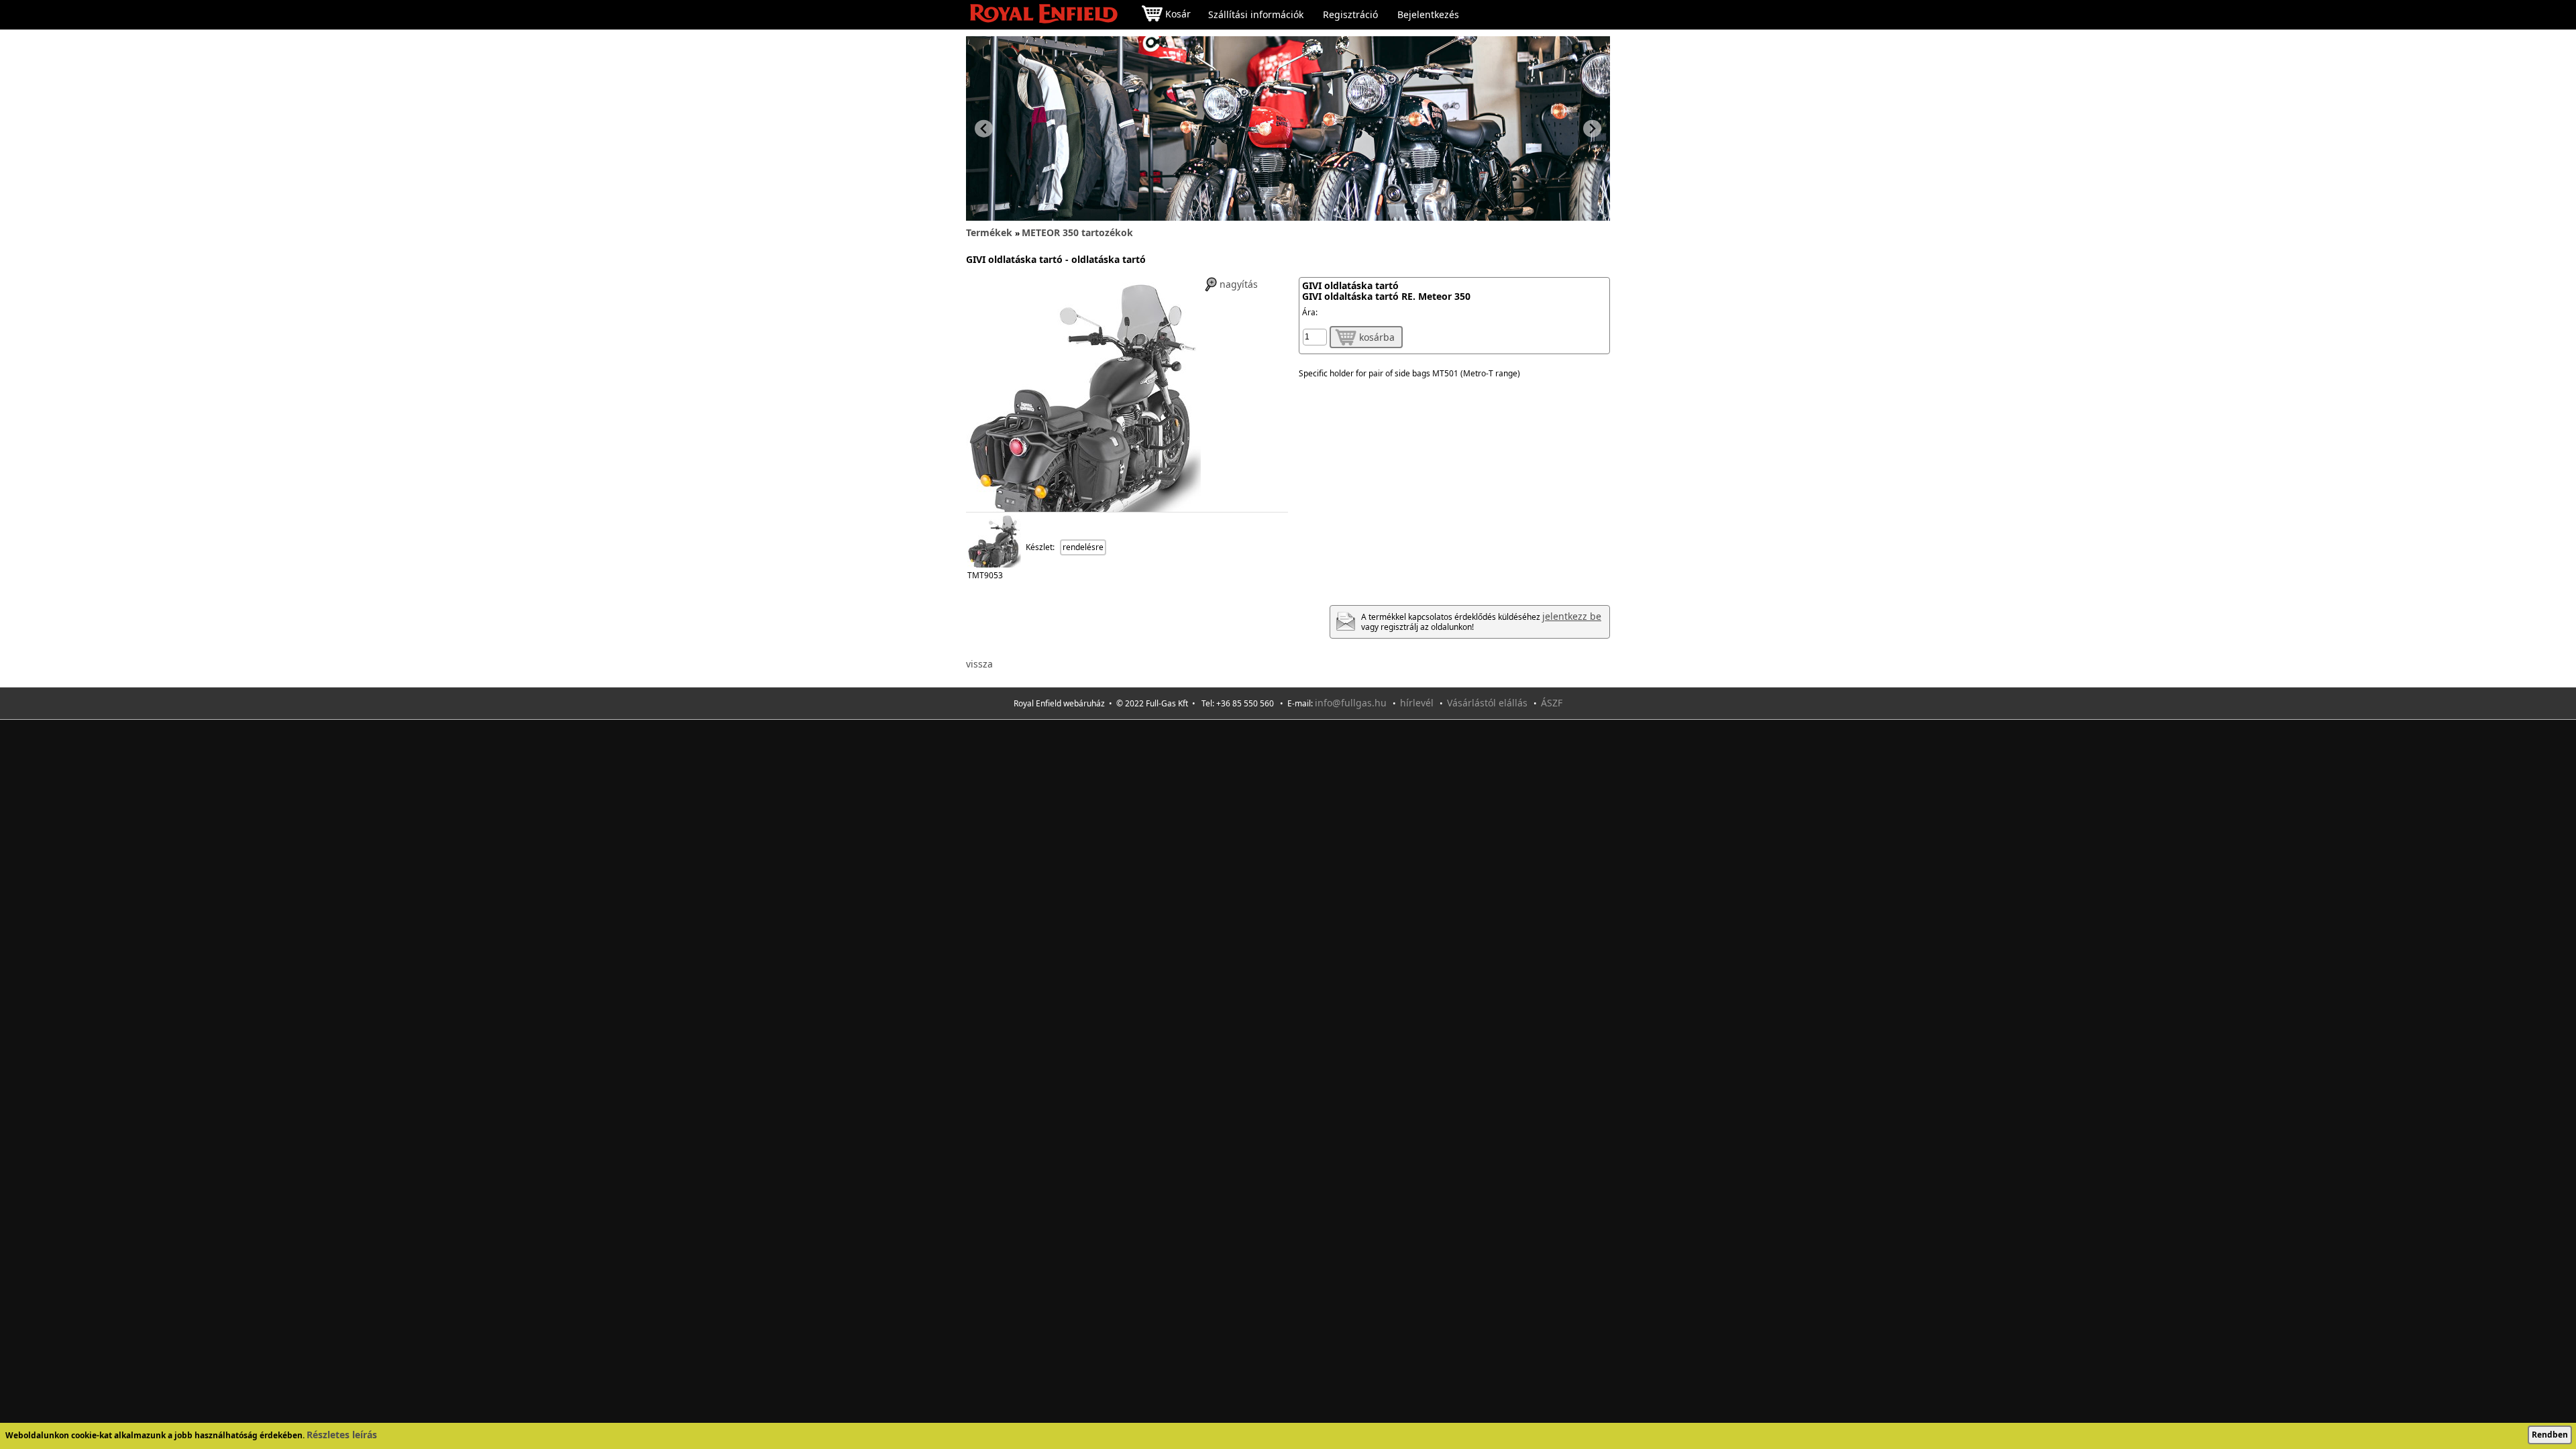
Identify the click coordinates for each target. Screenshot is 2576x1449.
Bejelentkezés (1428, 15)
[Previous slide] (984, 128)
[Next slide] (1592, 128)
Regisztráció (1350, 15)
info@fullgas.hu (1351, 703)
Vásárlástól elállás (1487, 703)
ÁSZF (1552, 703)
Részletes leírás (342, 1435)
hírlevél (1417, 703)
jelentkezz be (1572, 616)
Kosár (1178, 14)
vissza (979, 664)
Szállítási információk (1256, 15)
